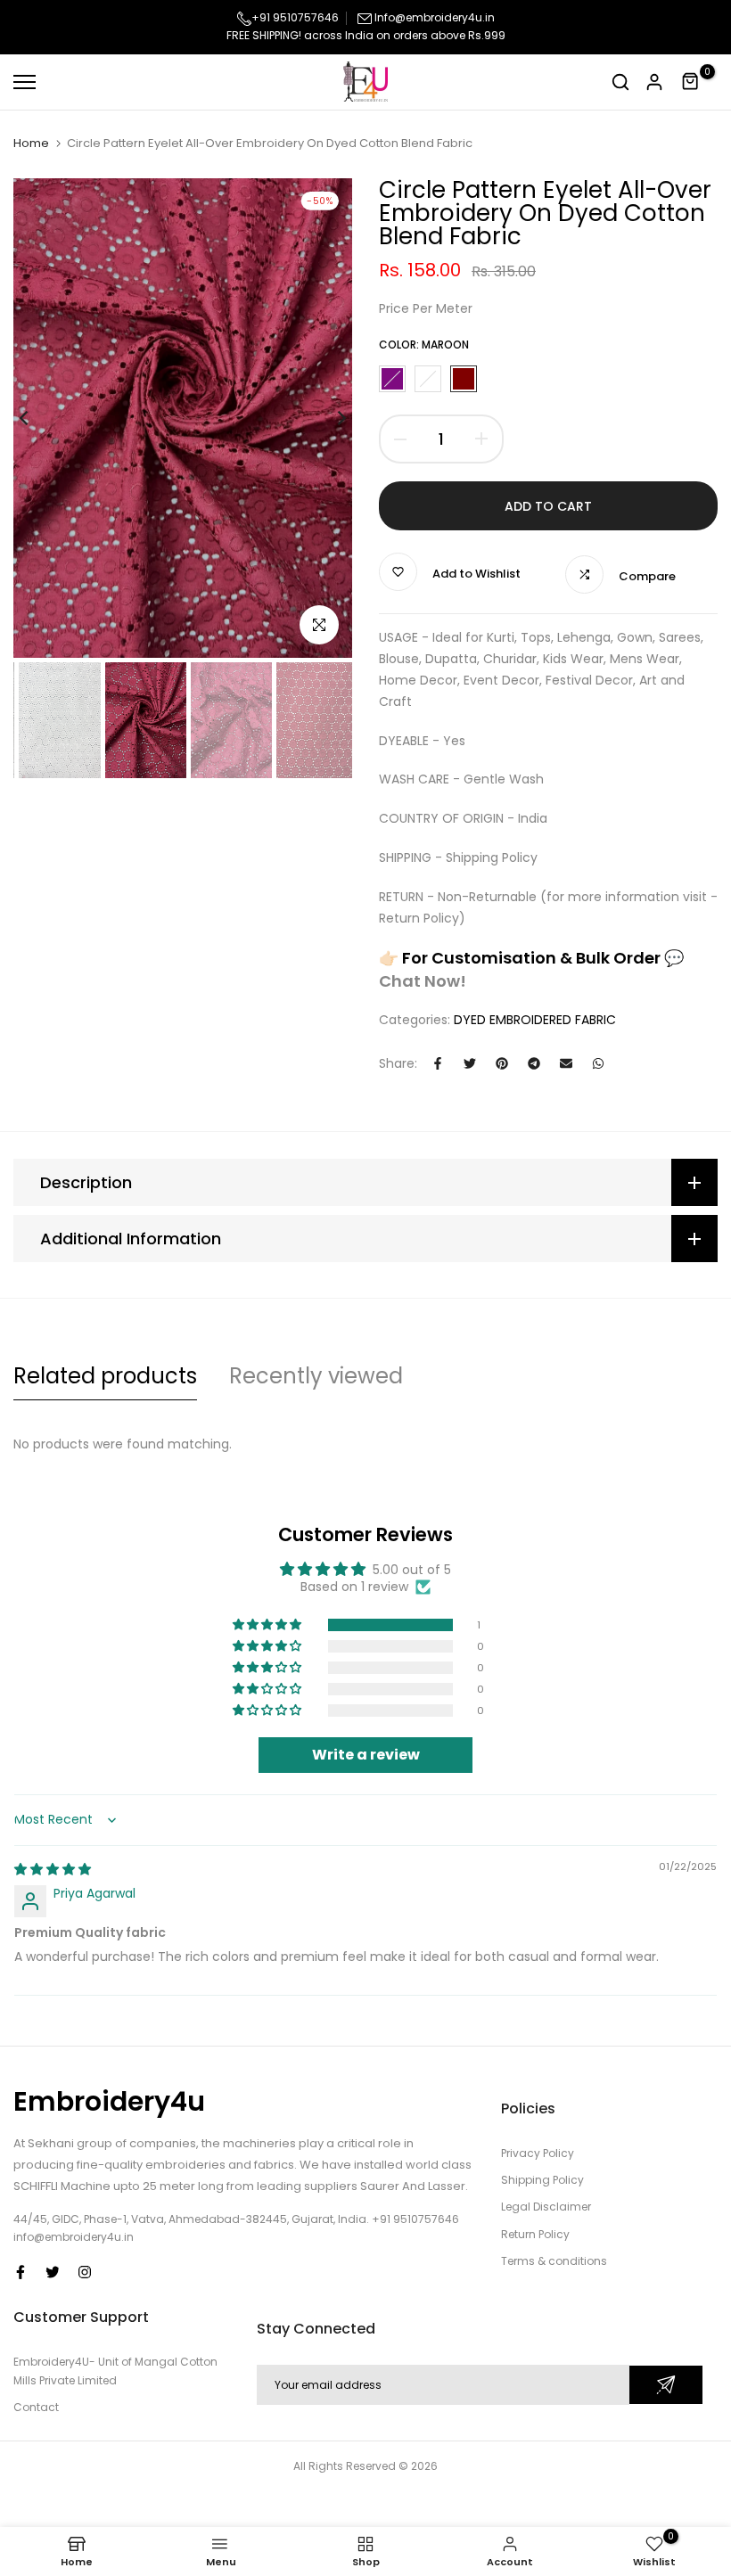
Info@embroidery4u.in (435, 17)
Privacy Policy (538, 2153)
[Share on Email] (566, 1063)
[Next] (328, 418)
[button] (268, 1625)
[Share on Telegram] (534, 1063)
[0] (691, 82)
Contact (36, 2407)
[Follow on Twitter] (53, 2272)
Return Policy (535, 2234)
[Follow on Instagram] (85, 2272)
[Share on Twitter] (470, 1063)
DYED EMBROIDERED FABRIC (535, 1020)
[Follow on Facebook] (21, 2272)
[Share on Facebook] (438, 1063)
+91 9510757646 (295, 17)
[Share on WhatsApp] (598, 1063)
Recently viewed (316, 1376)
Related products (105, 1376)
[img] (53, 1869)
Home (31, 144)
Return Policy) (422, 918)
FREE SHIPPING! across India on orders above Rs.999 (366, 35)
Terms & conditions (554, 2261)
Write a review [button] (366, 1755)
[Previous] (38, 418)
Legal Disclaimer (546, 2207)
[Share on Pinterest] (502, 1063)
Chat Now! (423, 981)
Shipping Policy (492, 857)
